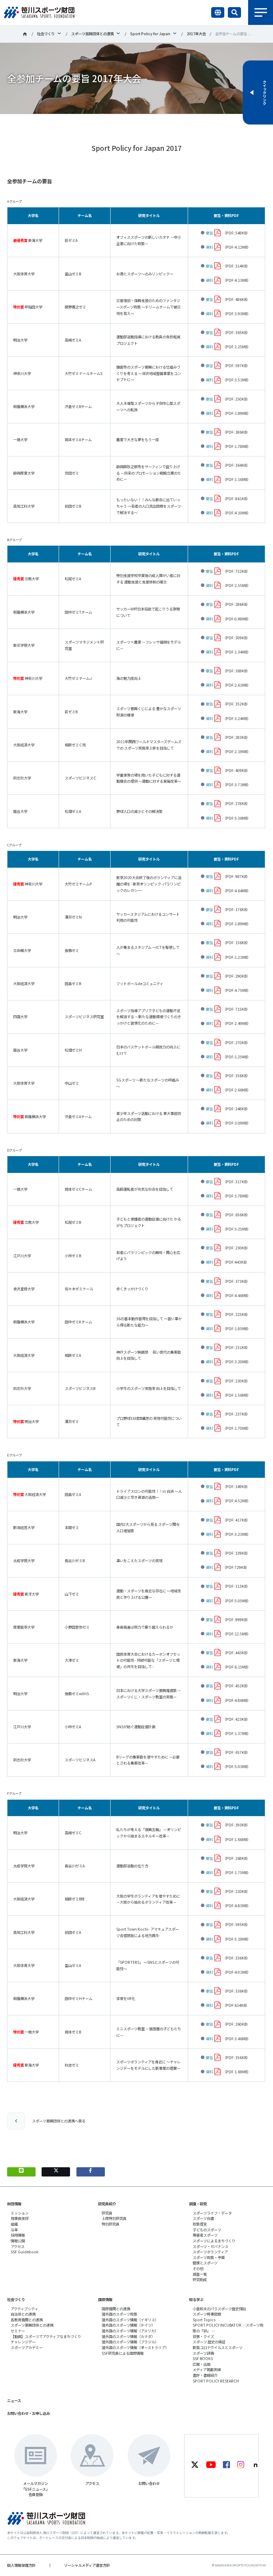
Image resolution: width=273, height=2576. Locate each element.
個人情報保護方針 (21, 2565)
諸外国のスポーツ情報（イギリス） (130, 2320)
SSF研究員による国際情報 (123, 2353)
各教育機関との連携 (27, 2320)
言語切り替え (218, 12)
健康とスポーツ (205, 2263)
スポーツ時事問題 (207, 2314)
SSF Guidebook (25, 2252)
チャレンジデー (23, 2342)
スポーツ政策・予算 (209, 2257)
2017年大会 (196, 34)
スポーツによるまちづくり (214, 2241)
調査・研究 (198, 2204)
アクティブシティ (24, 2309)
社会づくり (46, 34)
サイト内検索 (234, 12)
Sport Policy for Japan (150, 34)
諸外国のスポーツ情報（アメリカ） (130, 2331)
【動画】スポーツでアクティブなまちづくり (46, 2336)
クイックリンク (264, 92)
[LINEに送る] (21, 2172)
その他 (198, 2268)
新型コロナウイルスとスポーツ (218, 2347)
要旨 (209, 233)
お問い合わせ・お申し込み (28, 2413)
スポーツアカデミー (27, 2347)
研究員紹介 (107, 2204)
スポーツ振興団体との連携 (92, 34)
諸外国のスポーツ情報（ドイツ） (128, 2325)
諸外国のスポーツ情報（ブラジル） (130, 2342)
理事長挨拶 (20, 2218)
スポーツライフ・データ (212, 2213)
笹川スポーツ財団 (25, 34)
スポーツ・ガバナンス (210, 2246)
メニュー (261, 12)
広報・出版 (202, 2364)
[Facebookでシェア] (91, 2172)
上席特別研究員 (114, 2218)
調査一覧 (200, 2274)
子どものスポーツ (207, 2230)
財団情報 (14, 2204)
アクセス (18, 2246)
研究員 (107, 2213)
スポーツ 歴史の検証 (209, 2342)
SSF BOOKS (203, 2358)
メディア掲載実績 (207, 2369)
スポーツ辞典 (203, 2353)
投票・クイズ (203, 2336)
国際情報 (105, 2299)
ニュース (14, 2400)
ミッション (20, 2213)
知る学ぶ (196, 2299)
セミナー (18, 2331)
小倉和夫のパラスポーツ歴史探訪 (219, 2309)
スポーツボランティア (210, 2252)
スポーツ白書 (203, 2218)
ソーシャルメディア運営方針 (87, 2565)
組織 (14, 2224)
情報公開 (18, 2241)
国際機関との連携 (116, 2309)
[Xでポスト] (56, 2172)
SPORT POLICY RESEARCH (216, 2381)
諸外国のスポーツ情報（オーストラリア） (135, 2347)
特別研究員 (111, 2224)
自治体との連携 (23, 2314)
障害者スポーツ (205, 2235)
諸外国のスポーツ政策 (119, 2314)
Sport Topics (204, 2320)
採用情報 (18, 2235)
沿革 (14, 2230)
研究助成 (200, 2279)
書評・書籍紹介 (205, 2375)
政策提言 (200, 2224)
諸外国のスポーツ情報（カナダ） (128, 2336)
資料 (209, 247)
